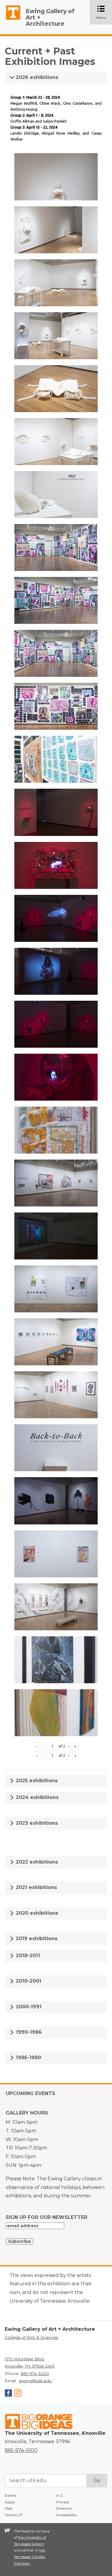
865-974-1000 (21, 2450)
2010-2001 (28, 1981)
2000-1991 (28, 2007)
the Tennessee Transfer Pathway (30, 2557)
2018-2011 (27, 1956)
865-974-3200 (35, 2374)
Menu (104, 13)
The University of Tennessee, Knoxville (10, 20)
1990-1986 (28, 2032)
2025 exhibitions (36, 1781)
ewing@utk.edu (35, 2381)
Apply (10, 2502)
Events (11, 2495)
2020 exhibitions (36, 1913)
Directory (64, 2508)
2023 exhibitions (36, 1823)
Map (9, 2508)
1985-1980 (28, 2058)
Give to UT (14, 2515)
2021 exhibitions (36, 1887)
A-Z (59, 2495)
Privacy (63, 2502)
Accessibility (66, 2515)
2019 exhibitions (36, 1939)
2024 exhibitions (36, 1797)
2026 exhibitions (36, 77)
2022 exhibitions (36, 1862)
